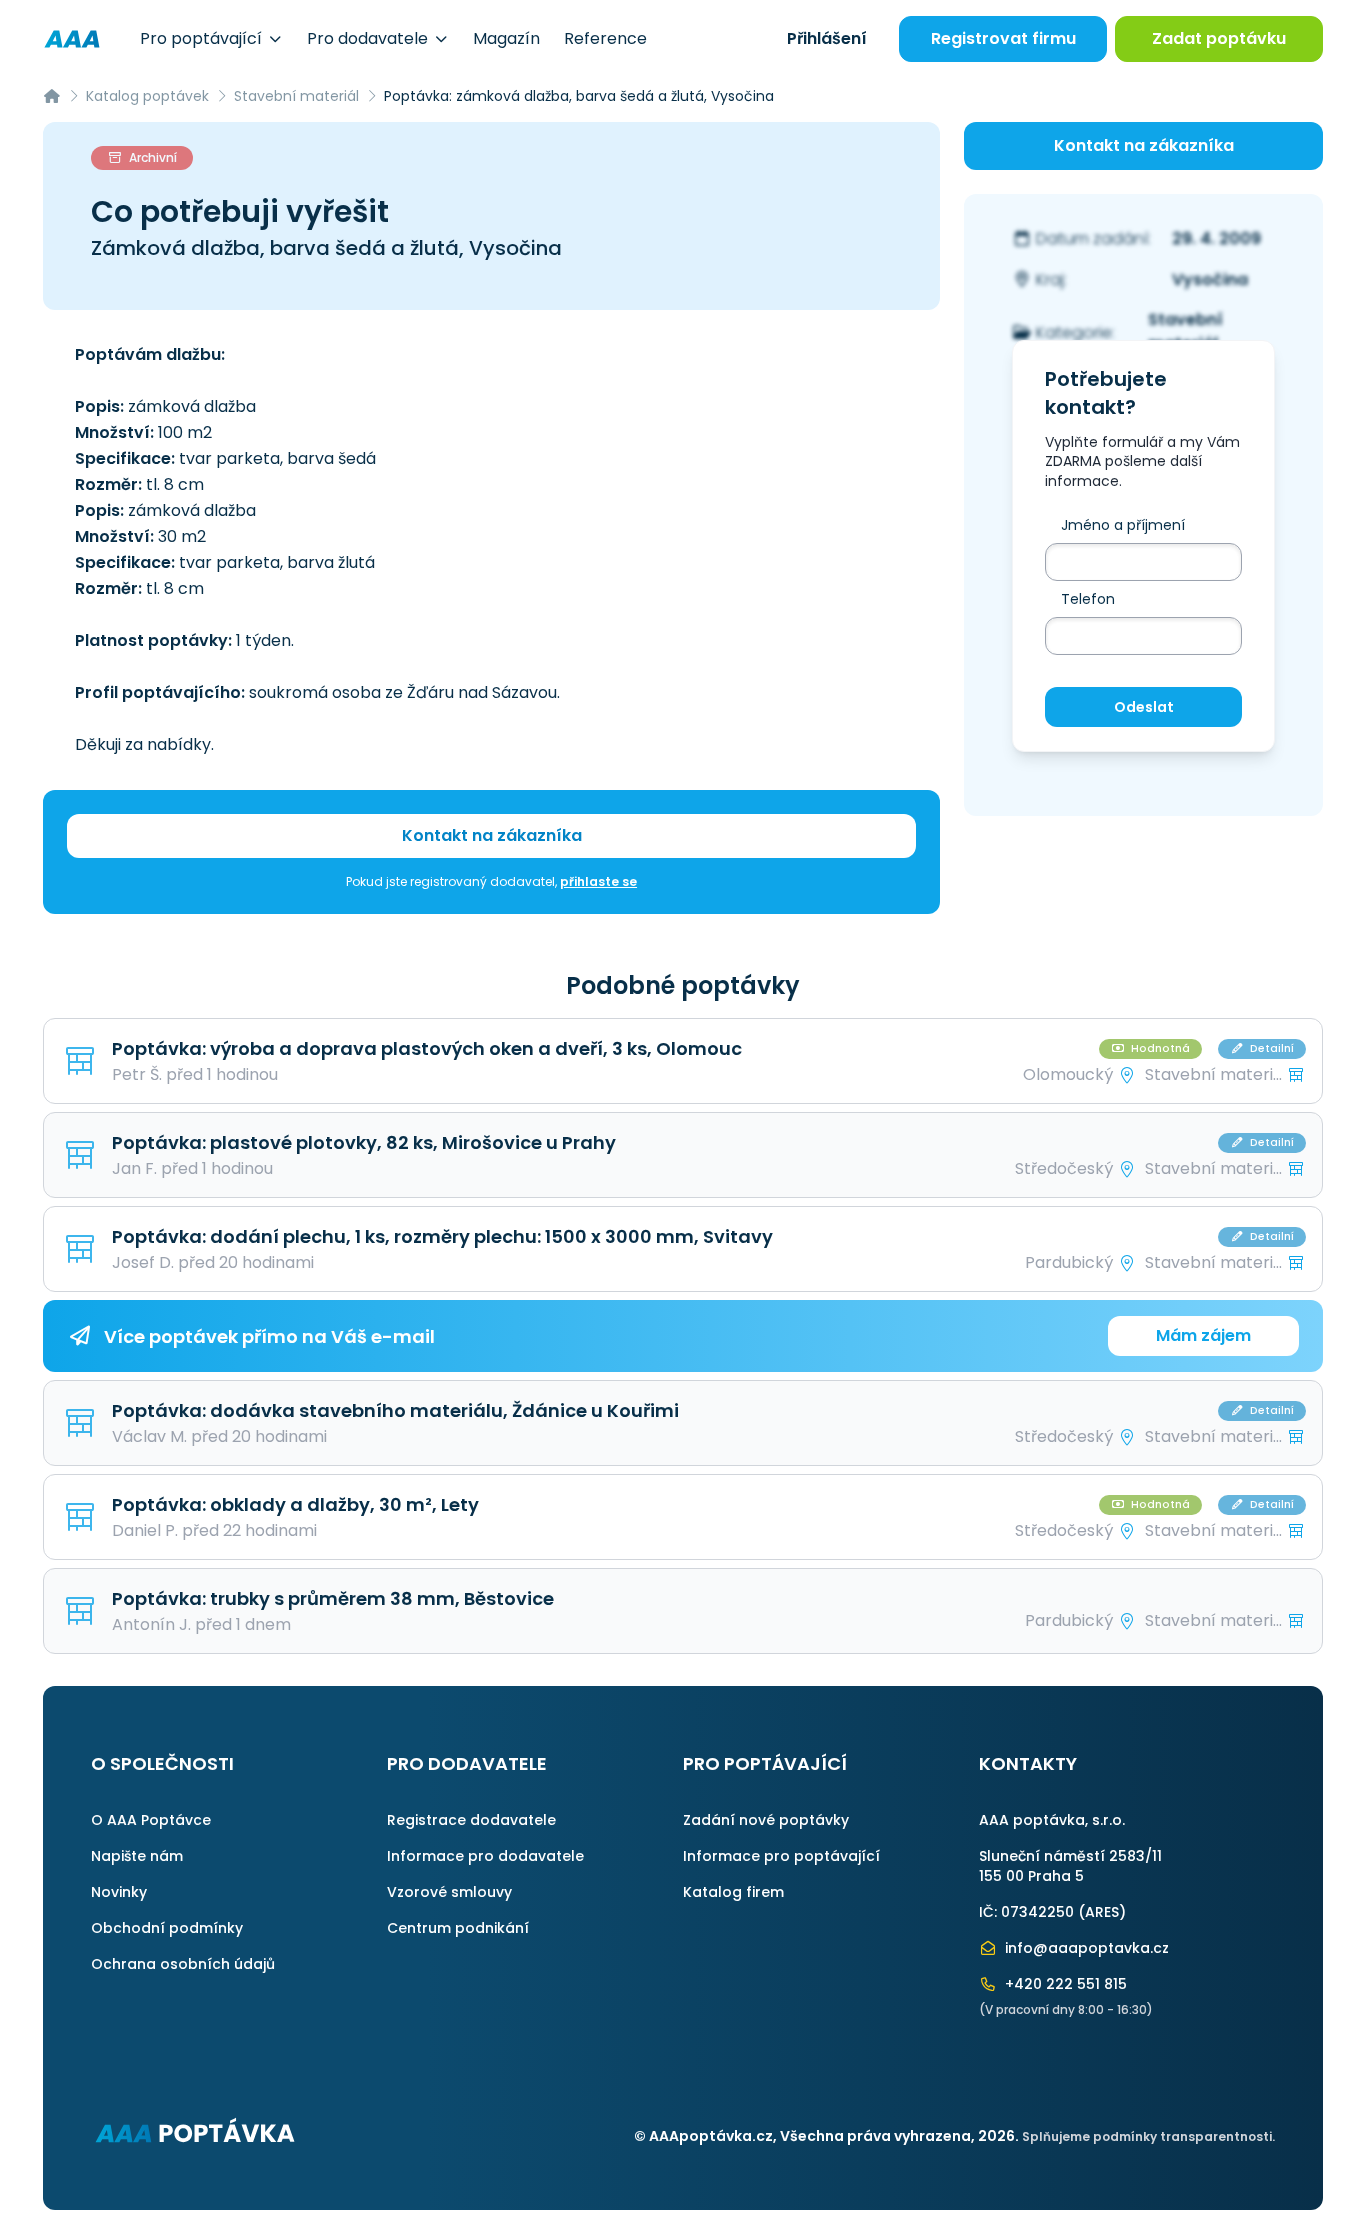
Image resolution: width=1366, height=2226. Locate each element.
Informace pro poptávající (781, 1856)
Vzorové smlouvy (449, 1892)
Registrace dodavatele (471, 1820)
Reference (605, 38)
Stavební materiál (296, 96)
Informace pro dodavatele (485, 1856)
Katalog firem (733, 1892)
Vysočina (1210, 279)
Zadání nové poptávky (766, 1820)
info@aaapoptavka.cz (1085, 1948)
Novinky (119, 1892)
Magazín (506, 38)
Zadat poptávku (1219, 38)
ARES (1102, 1912)
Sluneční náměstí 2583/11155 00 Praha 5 (1070, 1866)
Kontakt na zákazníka (492, 835)
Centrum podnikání (458, 1928)
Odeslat (1144, 707)
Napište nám (137, 1856)
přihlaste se (598, 881)
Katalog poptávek (147, 96)
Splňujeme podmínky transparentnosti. (1148, 2136)
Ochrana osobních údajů (183, 1964)
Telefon (1088, 599)
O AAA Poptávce (151, 1820)
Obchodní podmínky (167, 1928)
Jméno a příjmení (1123, 525)
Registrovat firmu (1003, 38)
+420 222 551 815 (1064, 1984)
